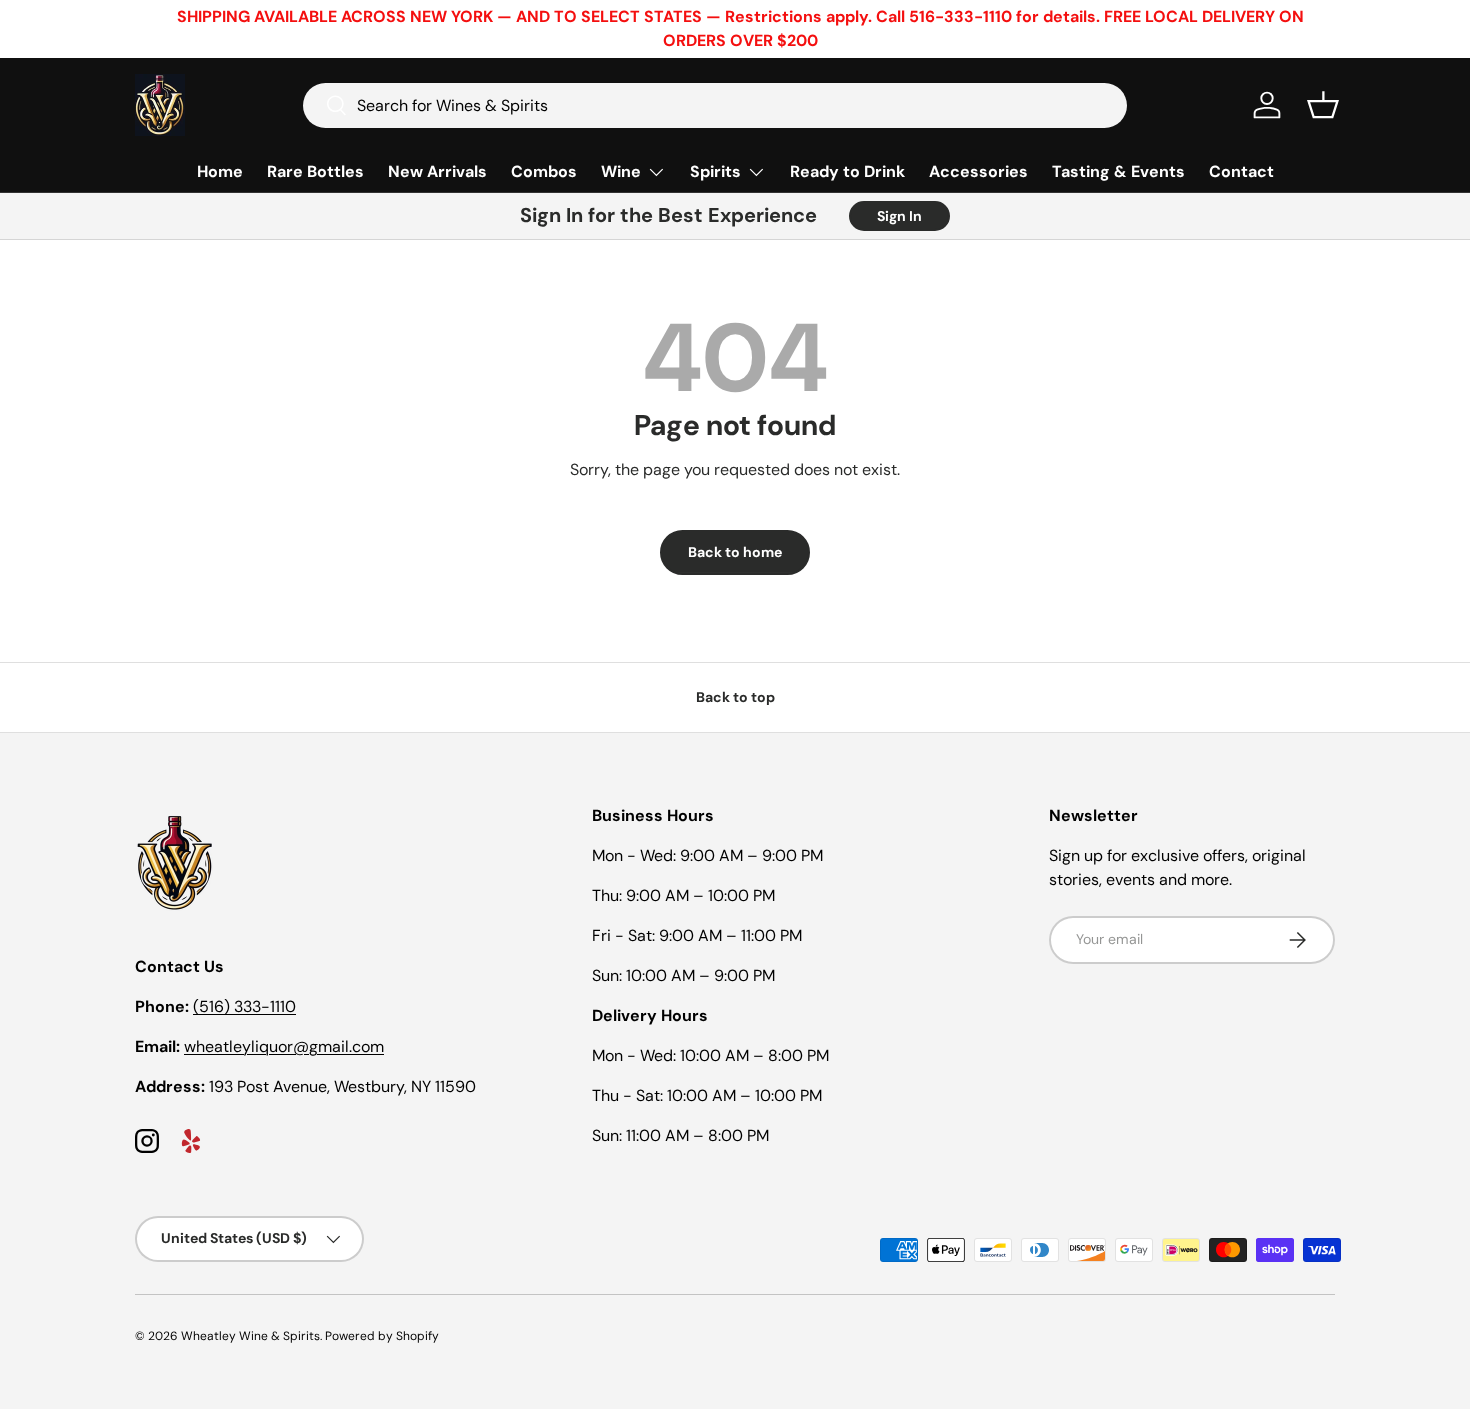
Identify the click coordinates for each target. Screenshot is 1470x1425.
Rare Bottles (315, 171)
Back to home (735, 552)
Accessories (978, 171)
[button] (1323, 105)
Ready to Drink (847, 171)
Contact (1241, 171)
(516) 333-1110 (244, 1006)
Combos (544, 171)
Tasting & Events (1118, 171)
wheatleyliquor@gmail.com (284, 1046)
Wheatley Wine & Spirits (250, 1336)
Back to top (735, 697)
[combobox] (715, 105)
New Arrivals (437, 171)
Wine (621, 171)
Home (220, 171)
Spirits (715, 171)
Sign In (899, 216)
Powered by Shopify (382, 1336)
